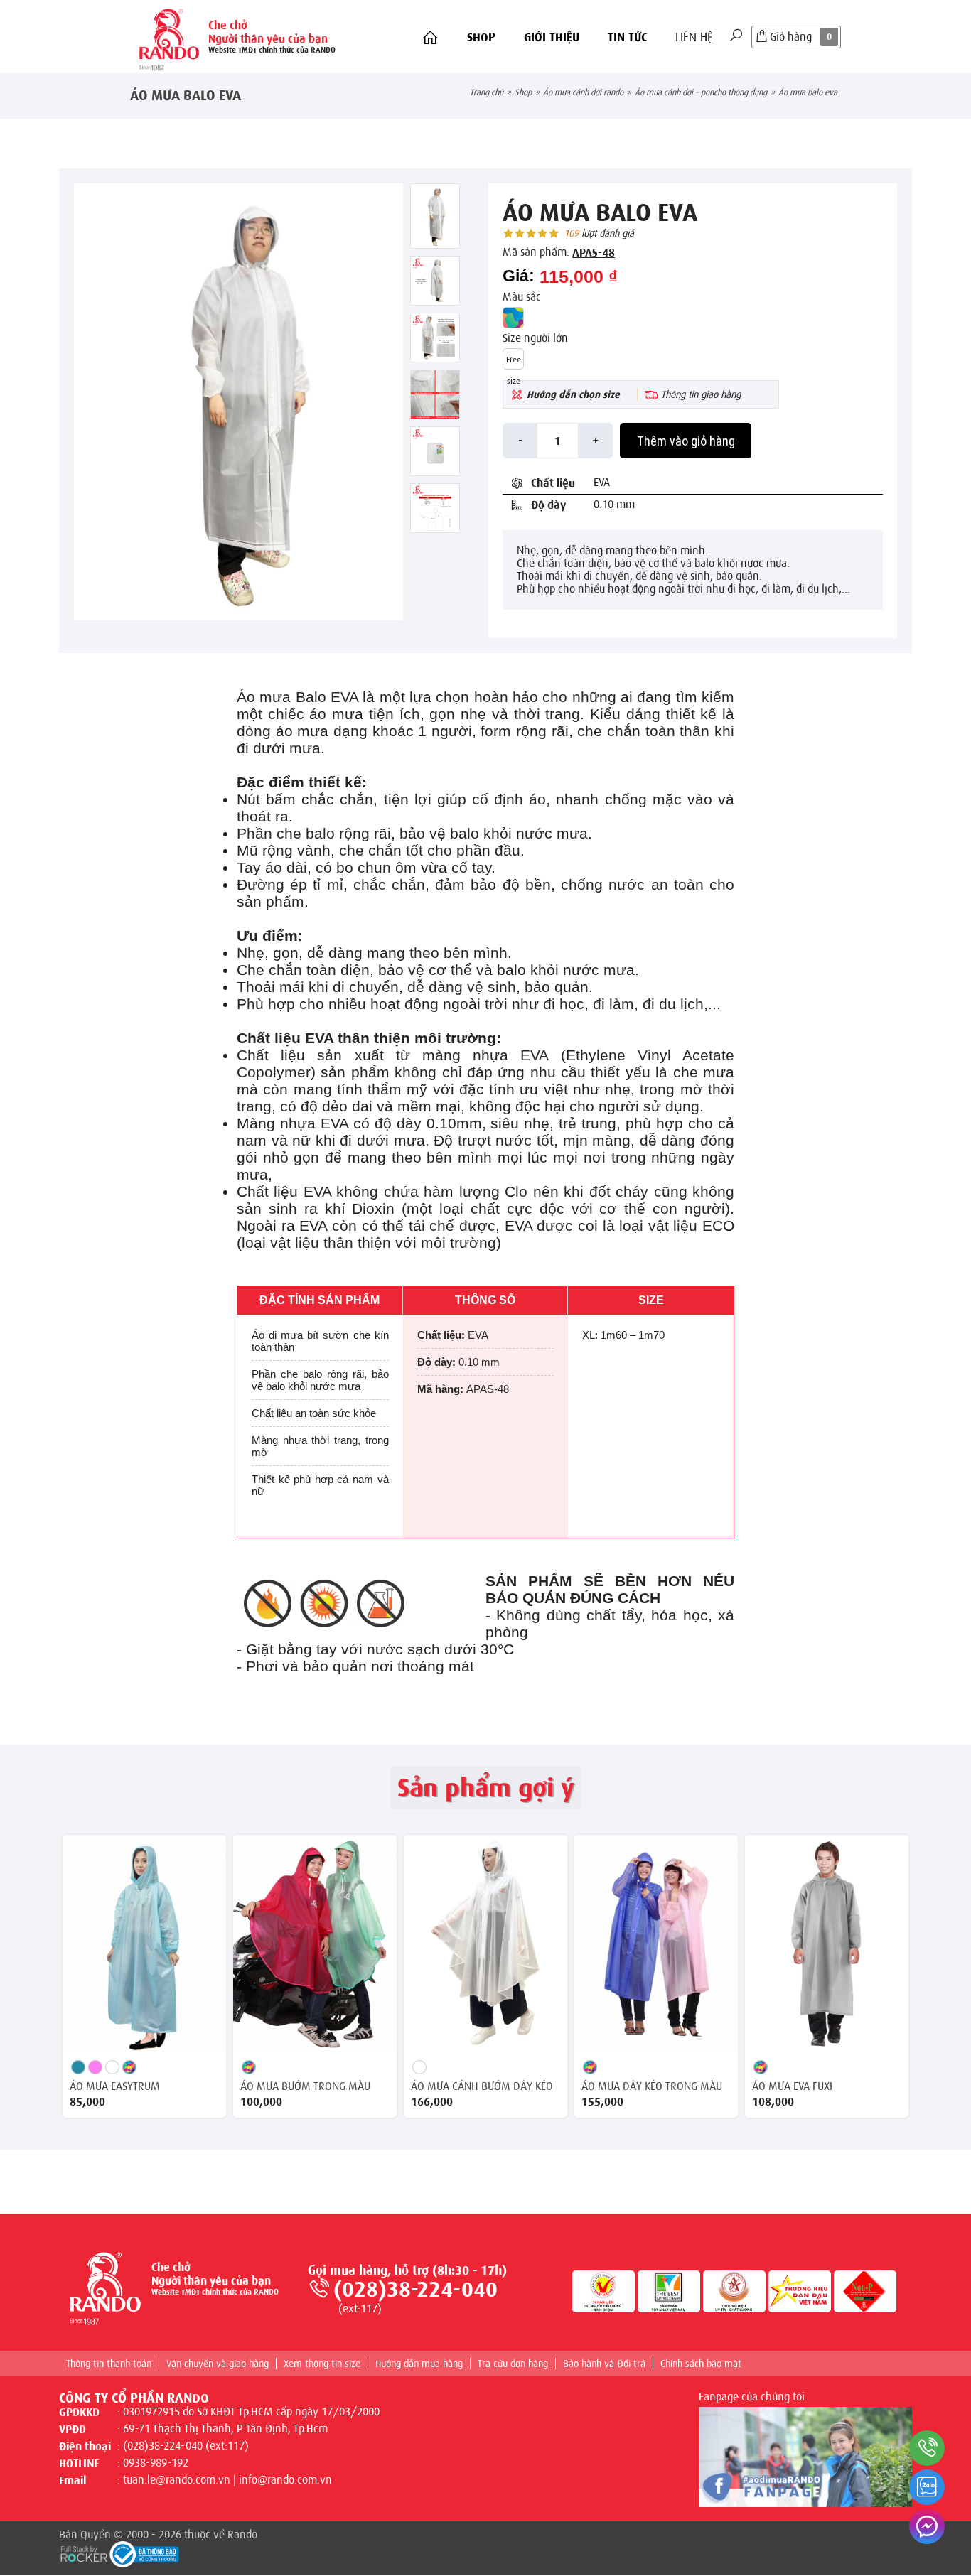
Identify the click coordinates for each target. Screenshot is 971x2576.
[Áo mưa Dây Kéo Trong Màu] (656, 1943)
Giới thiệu (552, 37)
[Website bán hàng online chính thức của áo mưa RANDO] (169, 37)
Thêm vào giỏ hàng (686, 441)
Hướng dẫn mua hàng (419, 2364)
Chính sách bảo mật (701, 2364)
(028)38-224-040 (415, 2290)
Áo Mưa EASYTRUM (115, 2086)
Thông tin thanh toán (109, 2364)
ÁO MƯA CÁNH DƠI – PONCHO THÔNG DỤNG (701, 92)
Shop (481, 37)
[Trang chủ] (430, 38)
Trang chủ (487, 92)
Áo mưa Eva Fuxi (792, 2086)
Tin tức (627, 37)
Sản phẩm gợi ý (486, 1788)
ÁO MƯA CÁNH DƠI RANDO (583, 92)
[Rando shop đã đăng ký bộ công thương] (144, 2555)
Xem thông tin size (322, 2364)
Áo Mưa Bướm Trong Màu (305, 2086)
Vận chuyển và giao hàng (218, 2364)
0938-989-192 (156, 2463)
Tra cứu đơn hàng (513, 2364)
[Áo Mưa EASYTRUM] (144, 1943)
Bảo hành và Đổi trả (604, 2364)
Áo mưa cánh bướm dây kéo (482, 2086)
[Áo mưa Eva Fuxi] (827, 1943)
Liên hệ (694, 37)
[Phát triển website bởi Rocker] (84, 2553)
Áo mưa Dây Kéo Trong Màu (652, 2086)
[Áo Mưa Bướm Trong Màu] (315, 1943)
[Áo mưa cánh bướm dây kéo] (485, 1943)
